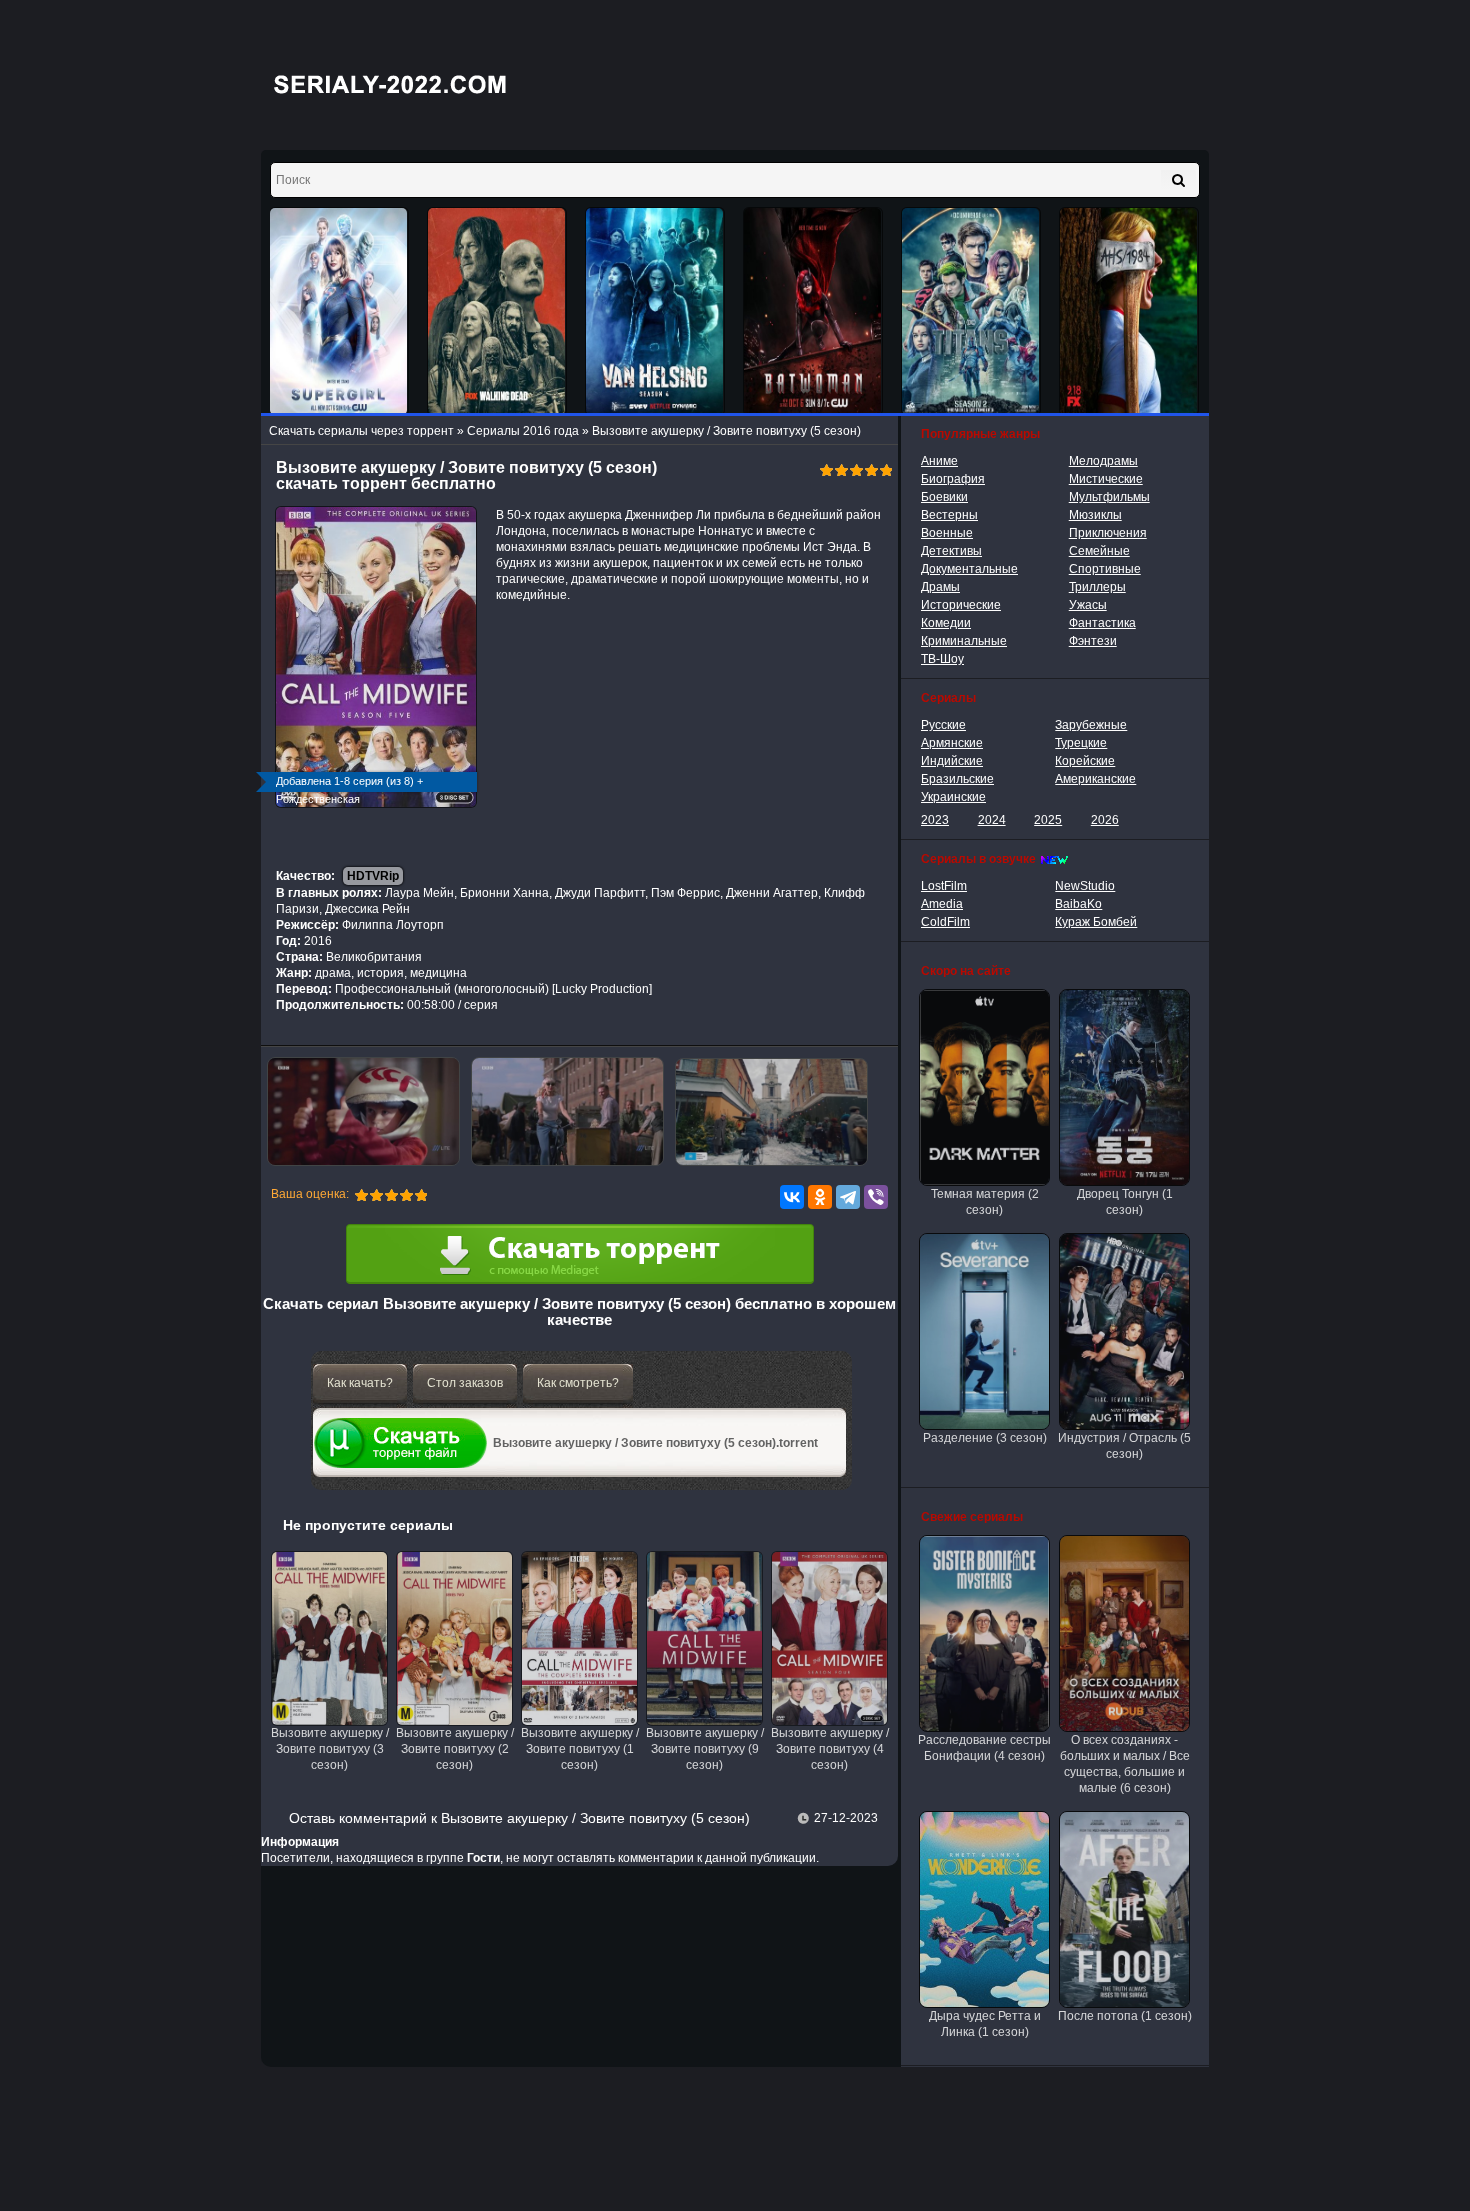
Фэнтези (1093, 641)
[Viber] (876, 1197)
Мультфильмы (1109, 497)
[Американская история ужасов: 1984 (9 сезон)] (1129, 311)
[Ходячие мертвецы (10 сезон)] (497, 311)
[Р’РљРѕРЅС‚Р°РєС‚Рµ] (792, 1197)
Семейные (1099, 551)
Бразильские (957, 779)
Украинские (953, 797)
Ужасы (1088, 605)
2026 (1105, 820)
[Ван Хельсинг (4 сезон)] (655, 311)
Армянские (952, 743)
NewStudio (1085, 886)
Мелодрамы (1103, 461)
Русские (943, 725)
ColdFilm (945, 922)
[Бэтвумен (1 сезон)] (813, 311)
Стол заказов (465, 1383)
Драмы (940, 587)
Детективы (951, 551)
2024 (992, 820)
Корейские (1085, 761)
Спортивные (1105, 569)
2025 (1048, 820)
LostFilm (944, 886)
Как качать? (360, 1383)
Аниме (939, 461)
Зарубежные (1091, 725)
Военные (947, 533)
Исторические (961, 605)
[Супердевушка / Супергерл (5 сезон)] (339, 311)
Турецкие (1081, 743)
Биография (953, 479)
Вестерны (949, 515)
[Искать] (1178, 180)
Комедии (946, 623)
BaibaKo (1078, 904)
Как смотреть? (578, 1383)
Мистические (1106, 479)
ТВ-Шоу (942, 659)
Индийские (952, 761)
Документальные (969, 569)
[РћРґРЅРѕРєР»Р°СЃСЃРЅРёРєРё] (820, 1197)
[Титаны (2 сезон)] (971, 311)
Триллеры (1097, 587)
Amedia (942, 904)
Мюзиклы (1095, 515)
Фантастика (1102, 623)
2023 (935, 820)
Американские (1095, 779)
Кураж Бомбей (1096, 922)
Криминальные (964, 641)
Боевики (944, 497)
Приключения (1108, 533)
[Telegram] (848, 1197)
